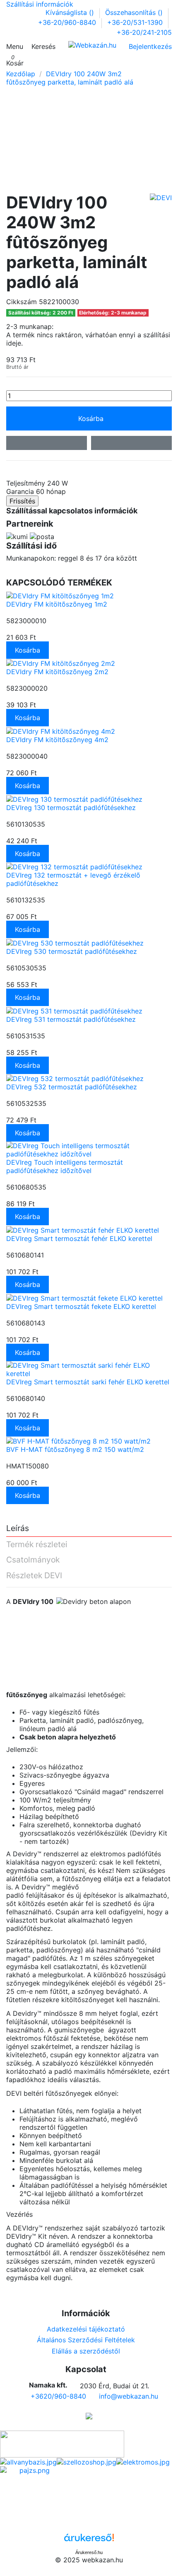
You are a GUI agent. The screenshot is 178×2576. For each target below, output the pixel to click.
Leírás (18, 1529)
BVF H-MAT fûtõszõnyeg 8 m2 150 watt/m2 (75, 1449)
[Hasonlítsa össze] (131, 443)
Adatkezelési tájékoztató (86, 2329)
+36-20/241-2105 (144, 32)
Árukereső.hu (89, 2552)
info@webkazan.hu (129, 2396)
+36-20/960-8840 (68, 22)
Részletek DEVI (34, 1576)
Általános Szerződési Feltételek (86, 2340)
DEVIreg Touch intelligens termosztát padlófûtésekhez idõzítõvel (65, 1166)
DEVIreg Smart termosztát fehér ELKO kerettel (79, 1238)
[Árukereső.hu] (89, 2540)
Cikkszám (22, 302)
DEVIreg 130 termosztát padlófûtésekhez (71, 808)
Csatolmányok (33, 1560)
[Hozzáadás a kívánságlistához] (47, 443)
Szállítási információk (40, 4)
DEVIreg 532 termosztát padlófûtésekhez (72, 1087)
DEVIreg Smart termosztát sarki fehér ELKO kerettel (88, 1382)
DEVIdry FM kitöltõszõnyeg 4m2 (57, 740)
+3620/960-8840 (58, 2396)
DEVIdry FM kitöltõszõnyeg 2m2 (57, 672)
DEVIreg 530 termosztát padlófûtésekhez (72, 951)
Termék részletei (37, 1545)
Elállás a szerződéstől (86, 2351)
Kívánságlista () (71, 12)
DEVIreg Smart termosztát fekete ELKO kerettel (81, 1306)
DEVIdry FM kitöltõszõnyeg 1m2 (57, 604)
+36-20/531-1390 (136, 22)
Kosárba (91, 418)
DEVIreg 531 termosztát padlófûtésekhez (71, 1019)
